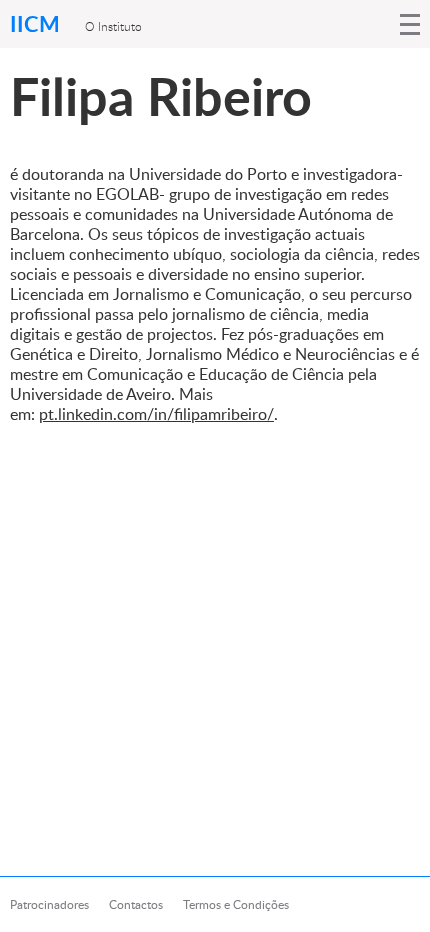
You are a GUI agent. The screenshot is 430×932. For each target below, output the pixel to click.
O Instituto (113, 26)
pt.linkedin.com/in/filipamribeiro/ (156, 414)
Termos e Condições (236, 904)
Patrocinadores (49, 904)
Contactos (136, 904)
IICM (37, 23)
